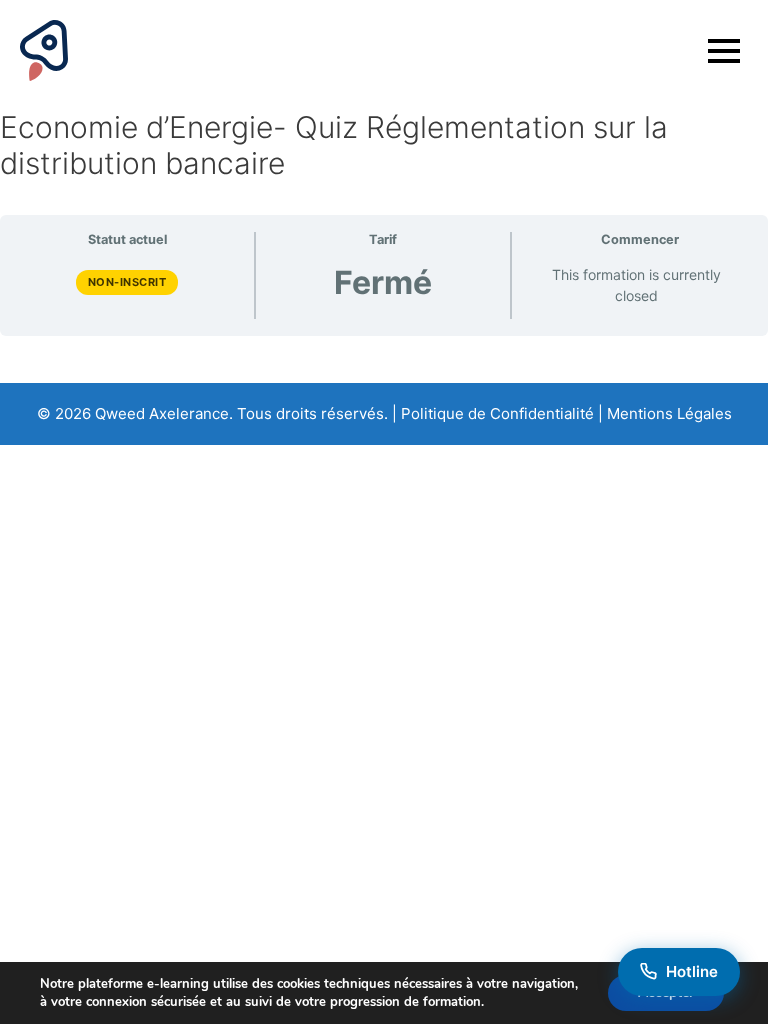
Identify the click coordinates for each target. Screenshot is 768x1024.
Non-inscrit (127, 282)
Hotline (692, 971)
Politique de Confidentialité (497, 413)
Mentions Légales (669, 413)
